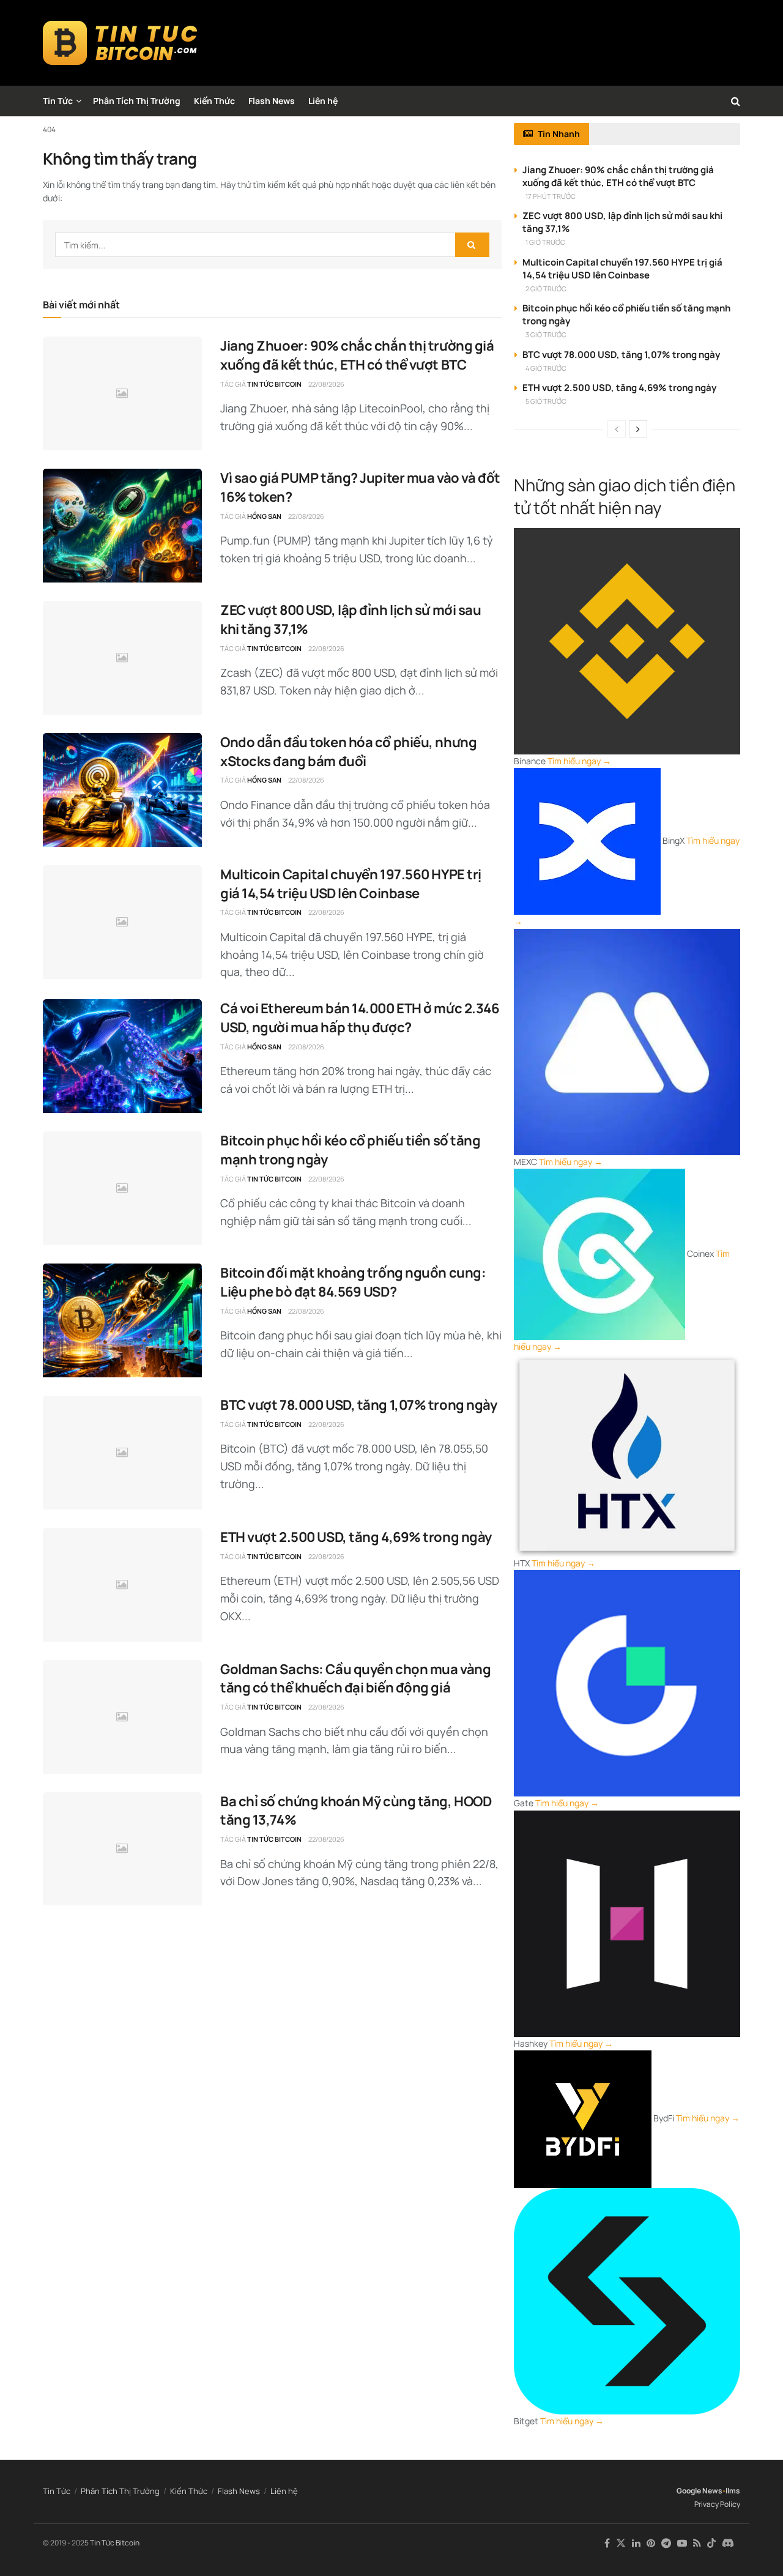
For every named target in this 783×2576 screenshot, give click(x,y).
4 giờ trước (546, 368)
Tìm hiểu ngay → (579, 761)
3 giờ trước (546, 334)
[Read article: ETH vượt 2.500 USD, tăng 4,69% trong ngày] (122, 1585)
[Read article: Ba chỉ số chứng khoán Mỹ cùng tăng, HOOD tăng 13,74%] (122, 1849)
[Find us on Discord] (728, 2544)
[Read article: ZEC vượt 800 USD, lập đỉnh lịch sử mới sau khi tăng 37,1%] (122, 658)
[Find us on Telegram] (666, 2543)
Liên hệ (323, 101)
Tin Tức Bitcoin (274, 384)
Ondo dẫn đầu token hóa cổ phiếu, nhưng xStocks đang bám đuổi (348, 752)
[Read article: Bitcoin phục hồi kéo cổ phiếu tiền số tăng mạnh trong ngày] (122, 1188)
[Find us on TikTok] (711, 2544)
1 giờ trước (545, 242)
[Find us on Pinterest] (651, 2543)
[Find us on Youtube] (682, 2543)
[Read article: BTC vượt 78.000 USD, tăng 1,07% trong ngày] (122, 1453)
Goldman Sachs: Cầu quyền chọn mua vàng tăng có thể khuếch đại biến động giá (355, 1679)
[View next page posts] (638, 429)
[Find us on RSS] (697, 2543)
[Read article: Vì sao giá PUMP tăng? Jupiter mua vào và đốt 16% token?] (122, 526)
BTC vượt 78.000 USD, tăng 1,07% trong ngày (359, 1405)
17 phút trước (551, 196)
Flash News (272, 101)
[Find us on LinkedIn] (636, 2543)
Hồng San (264, 516)
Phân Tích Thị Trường (137, 101)
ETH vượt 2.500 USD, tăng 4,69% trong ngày (356, 1537)
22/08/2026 (326, 384)
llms (733, 2491)
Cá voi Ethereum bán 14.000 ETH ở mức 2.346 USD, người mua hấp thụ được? (360, 1018)
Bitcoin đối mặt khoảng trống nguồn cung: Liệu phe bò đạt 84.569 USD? (353, 1282)
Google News (700, 2491)
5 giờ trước (546, 401)
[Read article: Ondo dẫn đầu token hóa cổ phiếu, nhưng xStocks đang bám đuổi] (122, 790)
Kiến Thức (214, 101)
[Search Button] (736, 101)
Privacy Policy (717, 2504)
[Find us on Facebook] (607, 2543)
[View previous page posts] (617, 429)
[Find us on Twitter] (621, 2543)
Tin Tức (58, 101)
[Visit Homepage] (120, 43)
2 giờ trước (546, 288)
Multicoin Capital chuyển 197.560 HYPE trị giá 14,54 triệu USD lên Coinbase (351, 884)
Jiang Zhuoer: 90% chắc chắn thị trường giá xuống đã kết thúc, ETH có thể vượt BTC (357, 355)
